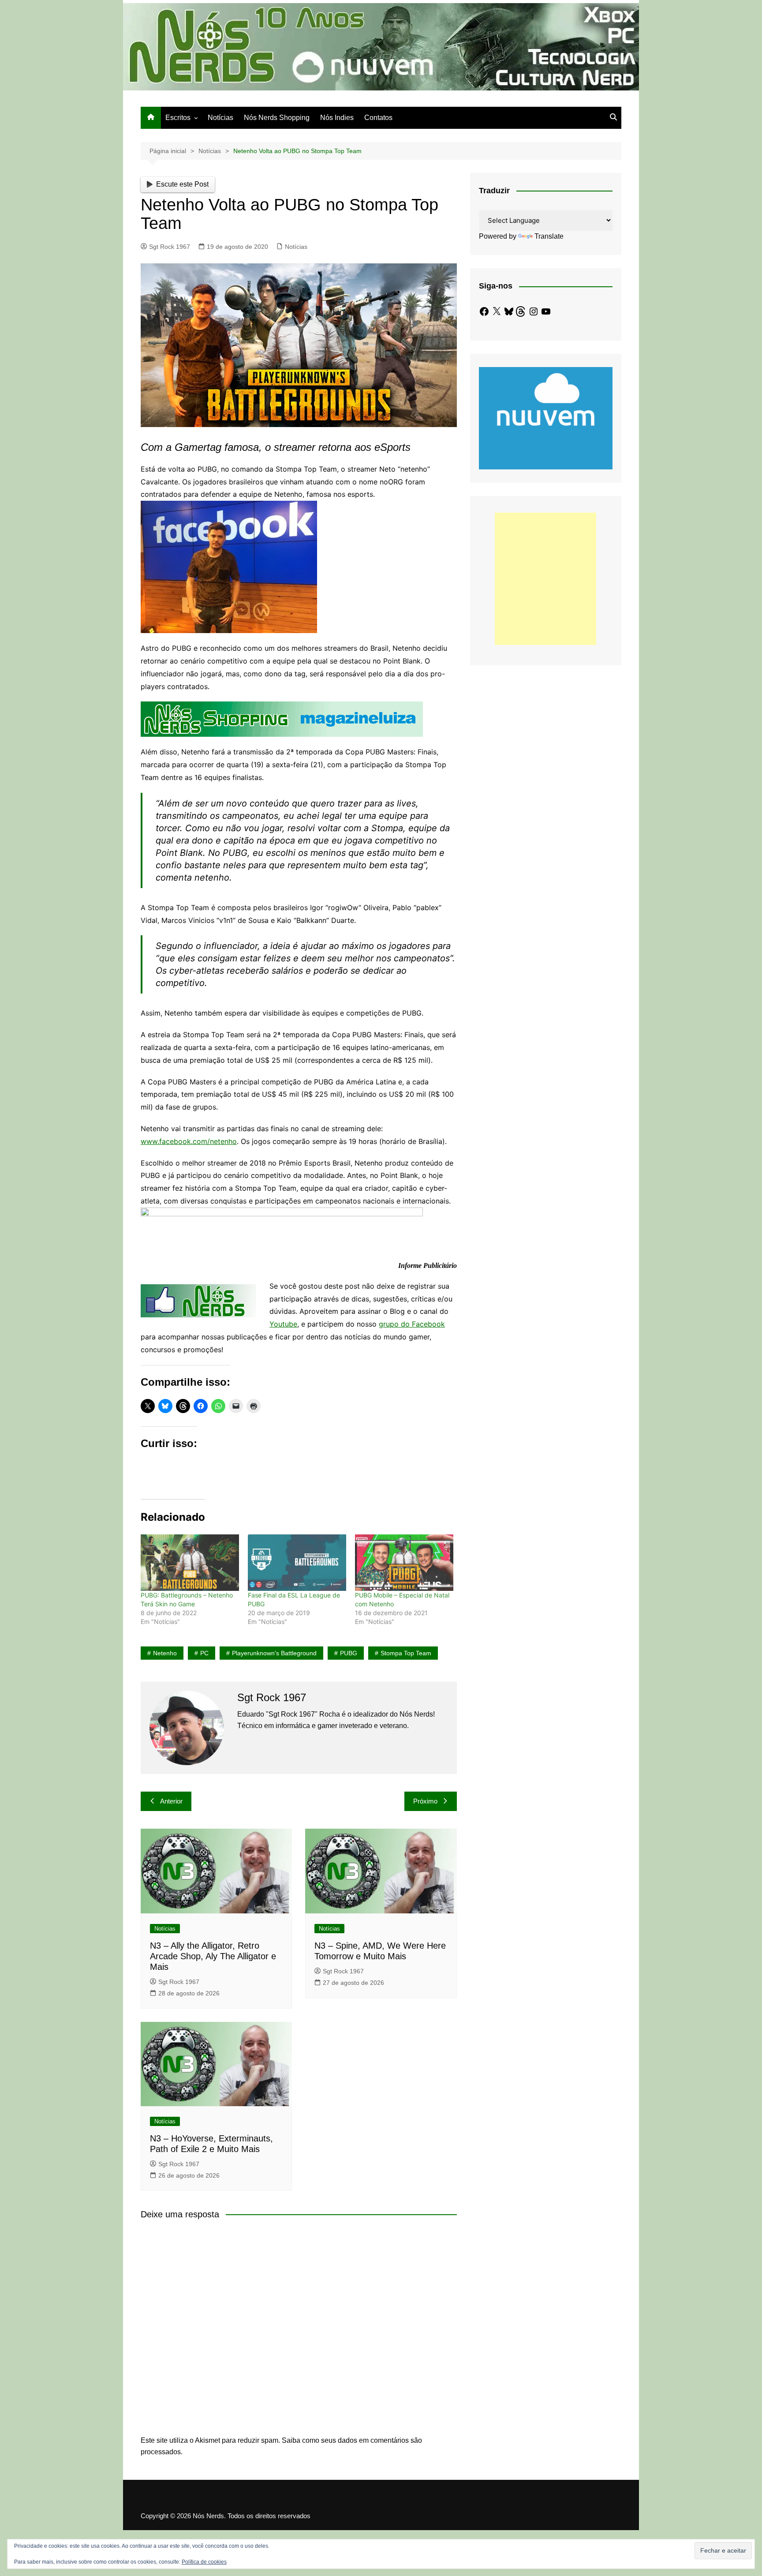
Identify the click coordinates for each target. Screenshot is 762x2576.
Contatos (378, 118)
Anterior (171, 1801)
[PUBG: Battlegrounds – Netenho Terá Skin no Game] (190, 1562)
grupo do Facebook (412, 1324)
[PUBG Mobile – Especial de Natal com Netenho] (404, 1562)
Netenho (165, 1653)
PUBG (349, 1653)
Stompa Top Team (406, 1653)
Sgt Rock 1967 (170, 247)
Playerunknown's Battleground (274, 1653)
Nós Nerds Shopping (277, 118)
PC (204, 1653)
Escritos (178, 118)
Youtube (283, 1324)
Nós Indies (337, 118)
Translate (549, 236)
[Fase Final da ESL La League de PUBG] (297, 1562)
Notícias (220, 118)
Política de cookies (204, 2562)
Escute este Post (182, 184)
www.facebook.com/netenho (189, 1141)
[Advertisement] (545, 579)
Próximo (425, 1801)
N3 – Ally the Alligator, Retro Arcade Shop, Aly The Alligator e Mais (213, 1956)
